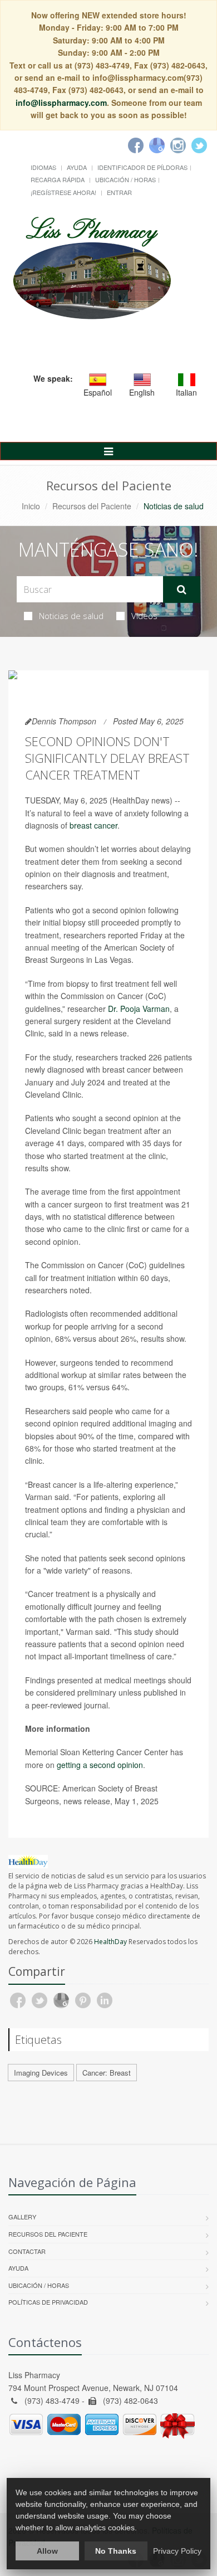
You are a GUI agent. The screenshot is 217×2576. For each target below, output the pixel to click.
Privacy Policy (177, 2551)
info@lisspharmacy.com (61, 103)
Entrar (119, 192)
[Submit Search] (182, 590)
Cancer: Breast (107, 2073)
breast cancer (93, 825)
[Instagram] (178, 145)
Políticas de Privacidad (48, 2302)
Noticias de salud (71, 616)
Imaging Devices (41, 2073)
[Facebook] (136, 145)
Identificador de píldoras (142, 167)
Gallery (22, 2217)
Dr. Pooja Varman (139, 1009)
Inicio (31, 506)
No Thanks (116, 2551)
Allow (47, 2551)
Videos (144, 616)
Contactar (27, 2251)
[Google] (157, 145)
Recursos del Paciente (92, 506)
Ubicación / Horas (125, 179)
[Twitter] (199, 145)
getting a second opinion (100, 1765)
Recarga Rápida (58, 179)
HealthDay (110, 1942)
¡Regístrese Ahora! (63, 192)
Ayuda (77, 167)
